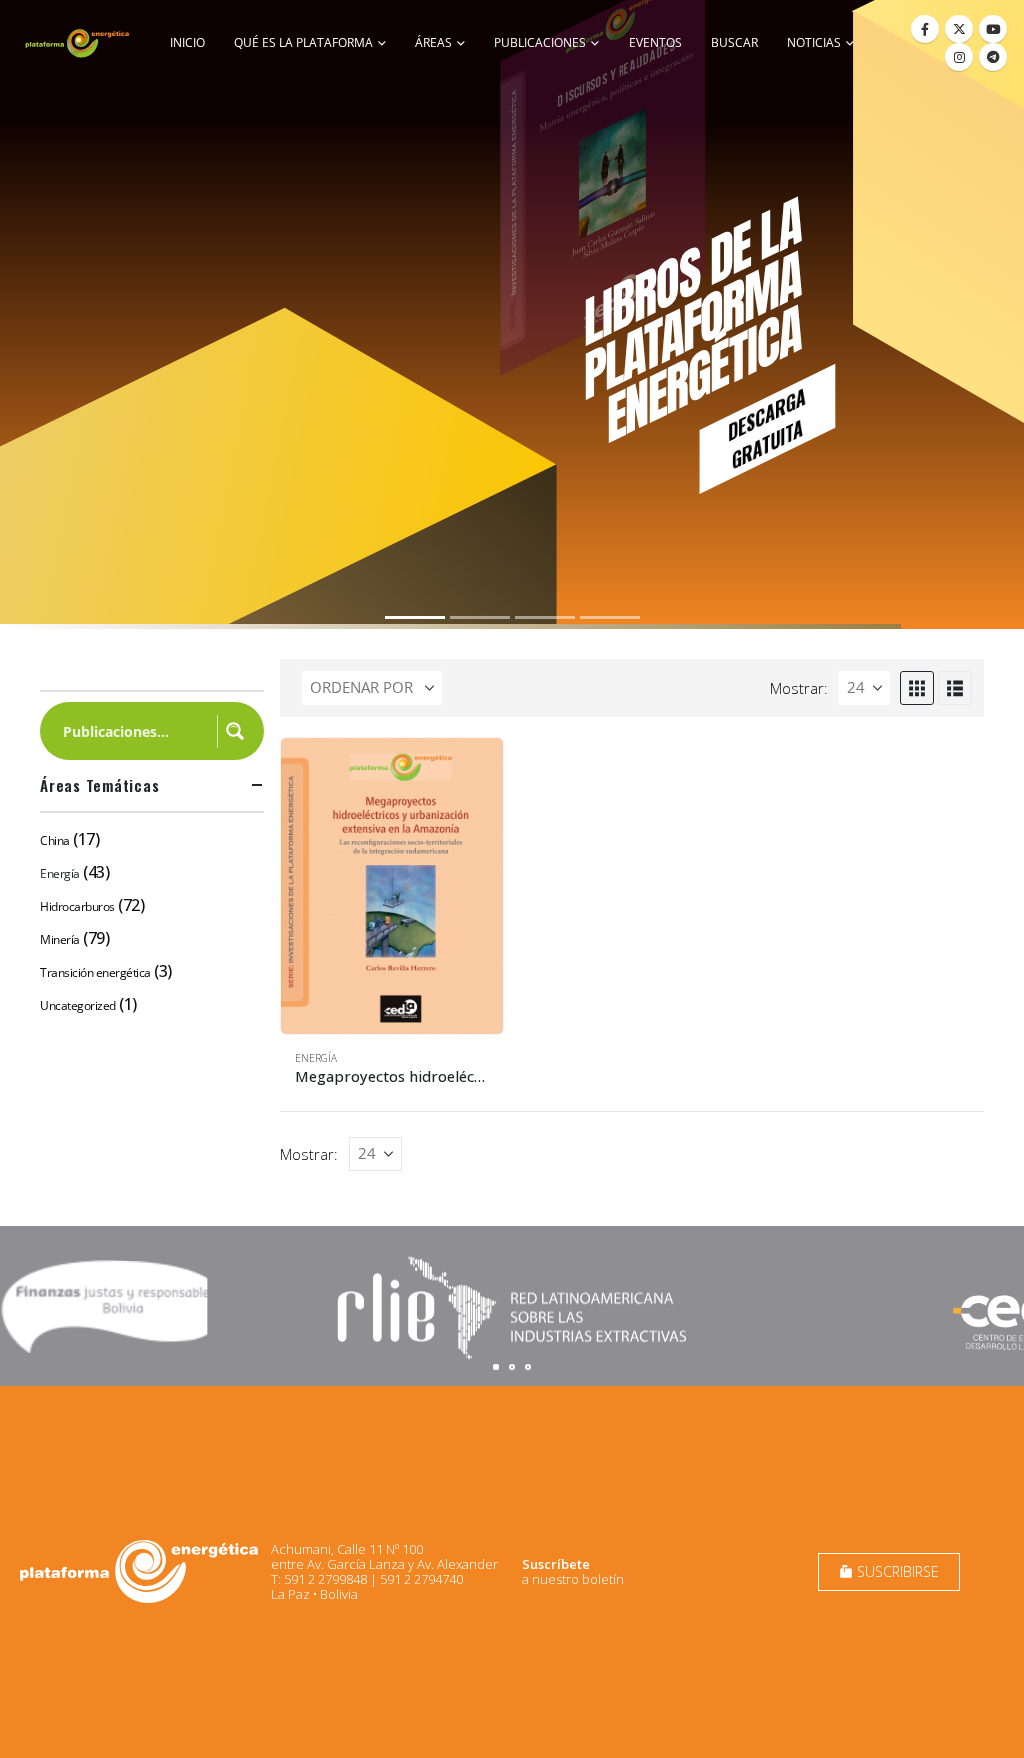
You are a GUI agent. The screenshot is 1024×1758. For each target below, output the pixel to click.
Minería (60, 939)
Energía (316, 1058)
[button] (917, 688)
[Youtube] (993, 29)
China (55, 840)
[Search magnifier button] (235, 731)
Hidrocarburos (77, 906)
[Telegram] (993, 57)
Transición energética (95, 972)
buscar (734, 42)
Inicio (187, 42)
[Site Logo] (78, 43)
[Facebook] (925, 29)
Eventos (655, 42)
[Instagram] (959, 57)
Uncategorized (78, 1005)
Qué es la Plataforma (303, 42)
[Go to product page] (392, 886)
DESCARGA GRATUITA (766, 428)
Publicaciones (540, 42)
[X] (959, 29)
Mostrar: (799, 688)
